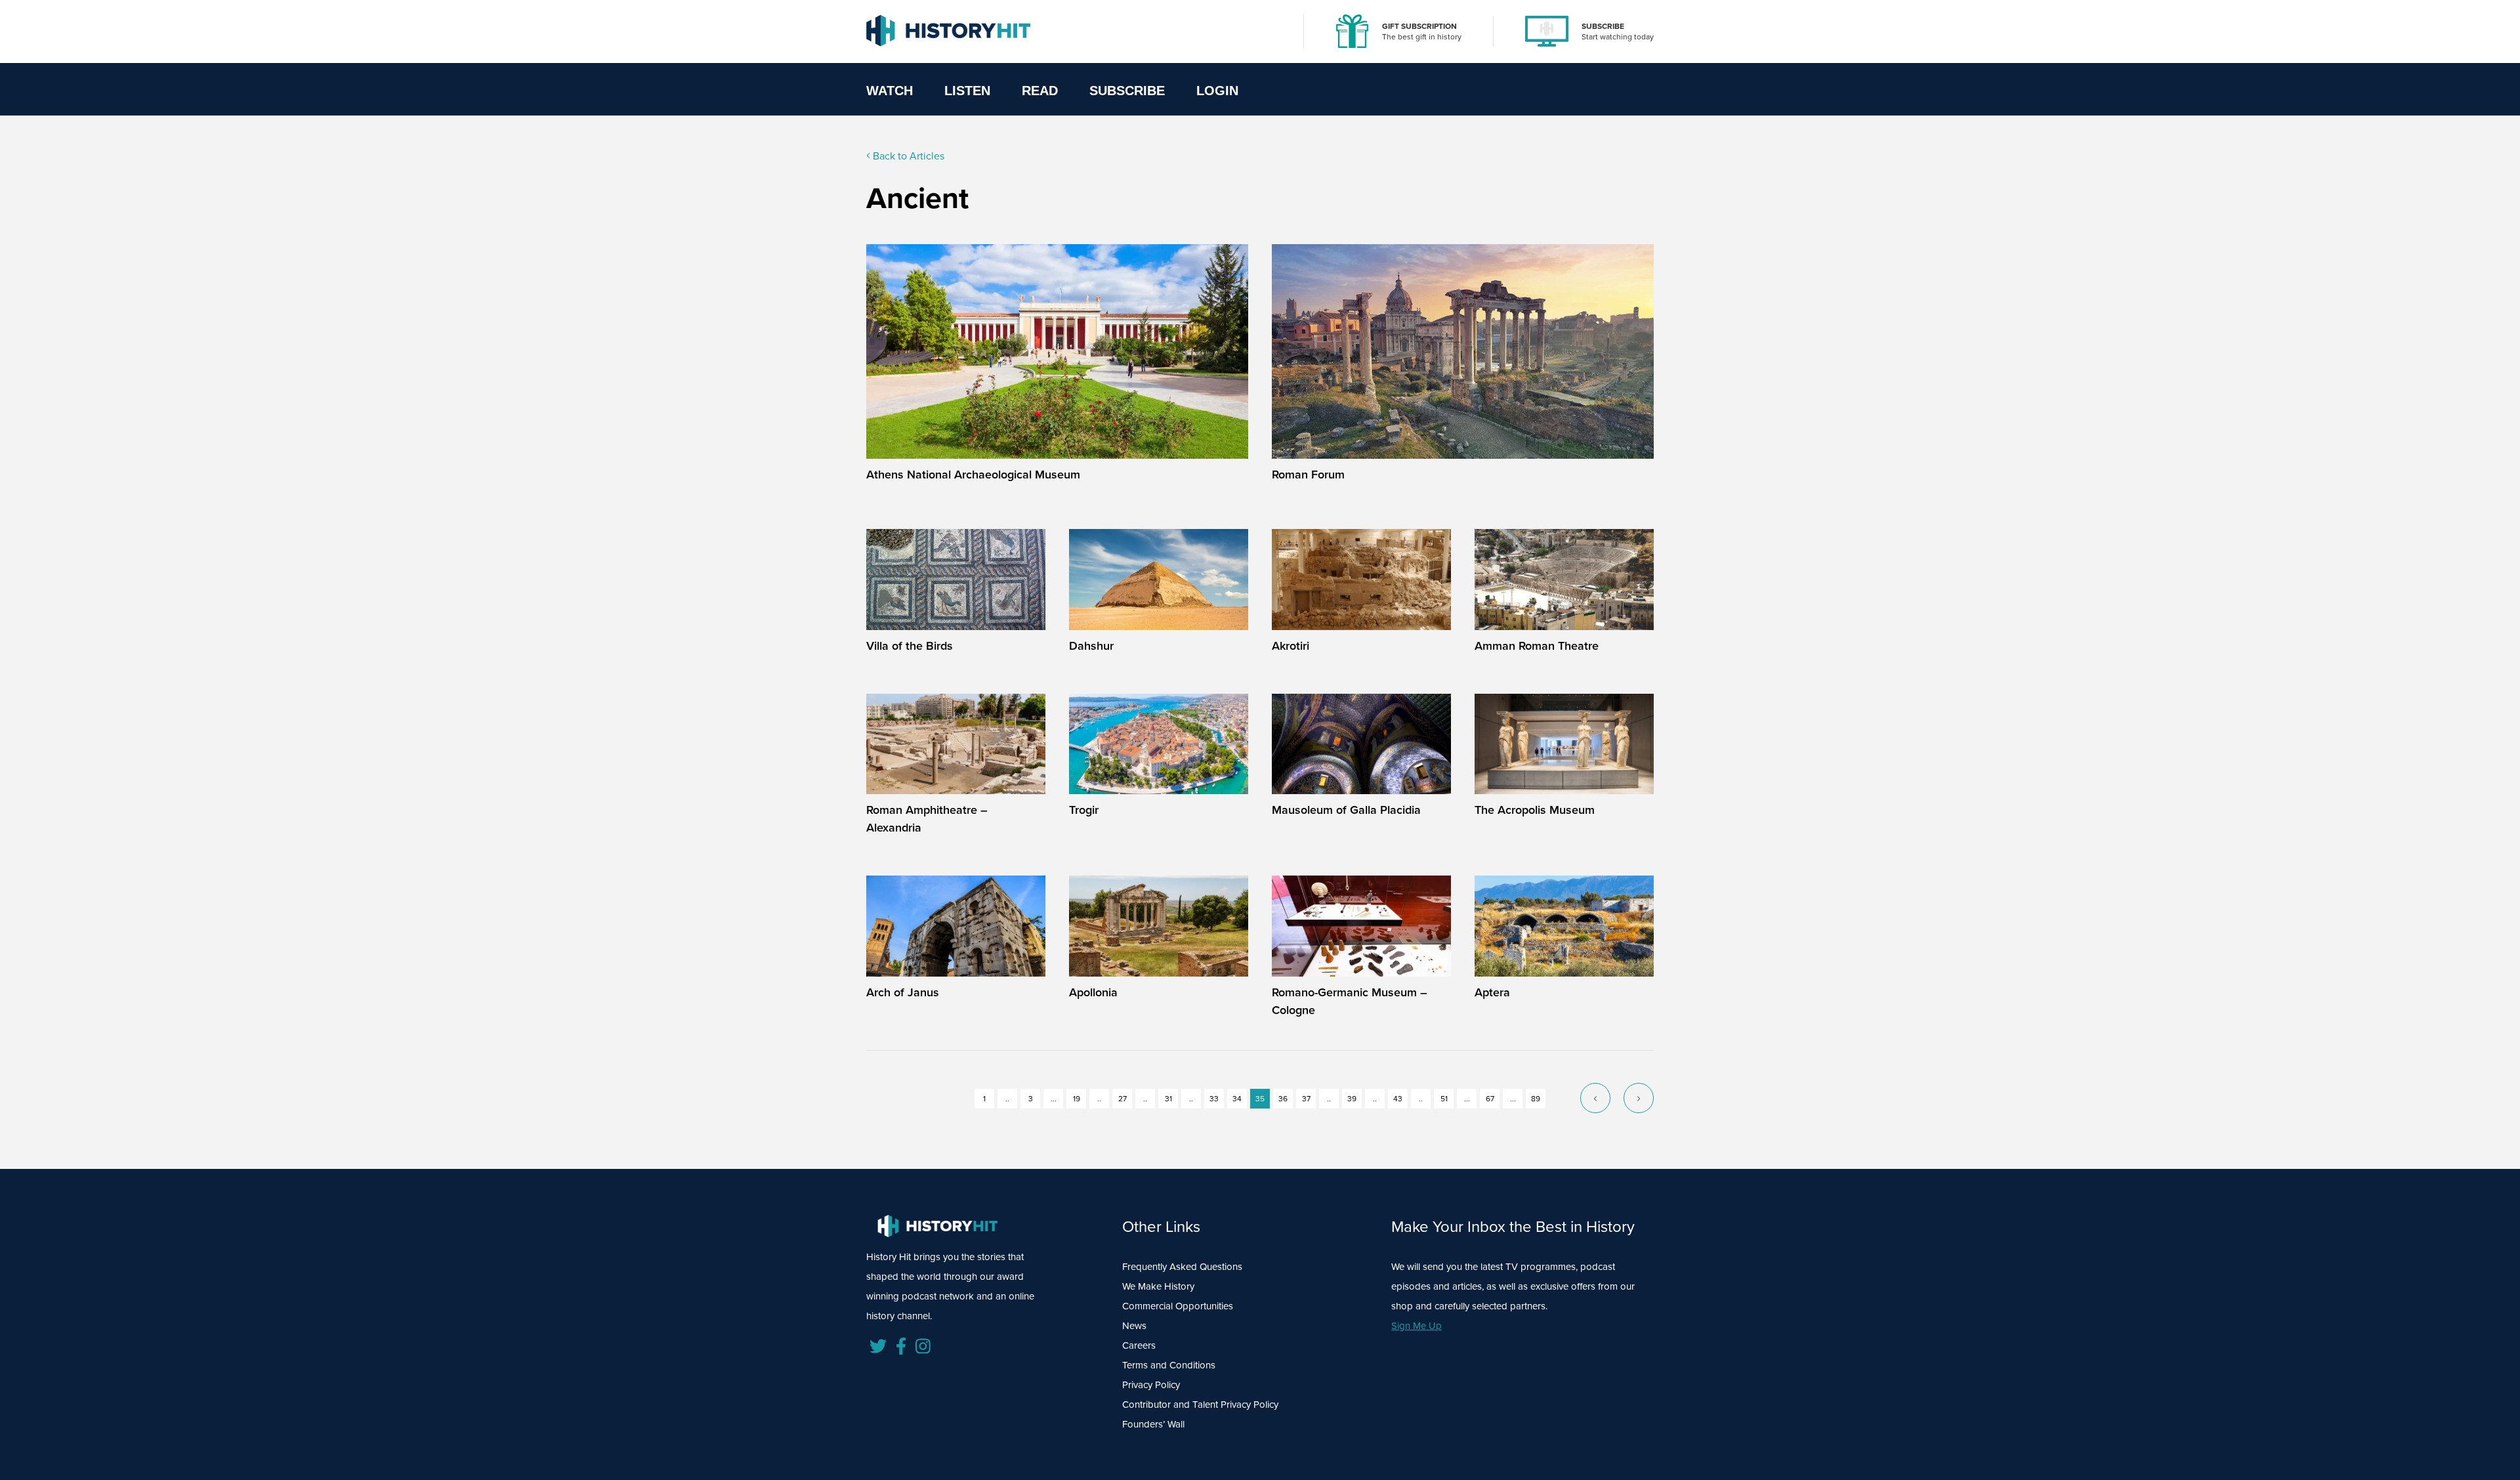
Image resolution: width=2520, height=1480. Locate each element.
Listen (967, 91)
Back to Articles (907, 156)
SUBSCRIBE (1603, 26)
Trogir (1084, 810)
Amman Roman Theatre (1537, 645)
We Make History (1158, 1286)
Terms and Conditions (1169, 1365)
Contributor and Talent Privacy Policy (1200, 1404)
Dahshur (1091, 645)
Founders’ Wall (1153, 1424)
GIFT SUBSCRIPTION (1419, 26)
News (1134, 1325)
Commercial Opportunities (1178, 1306)
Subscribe (1127, 91)
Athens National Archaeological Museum (973, 474)
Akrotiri (1291, 645)
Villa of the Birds (910, 645)
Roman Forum (1308, 474)
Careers (1139, 1345)
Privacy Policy (1151, 1385)
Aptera (1492, 992)
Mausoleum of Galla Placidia (1346, 810)
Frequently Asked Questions (1182, 1266)
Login (1217, 91)
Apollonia (1093, 992)
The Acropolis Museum (1535, 810)
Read (1040, 91)
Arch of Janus (903, 992)
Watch (890, 91)
